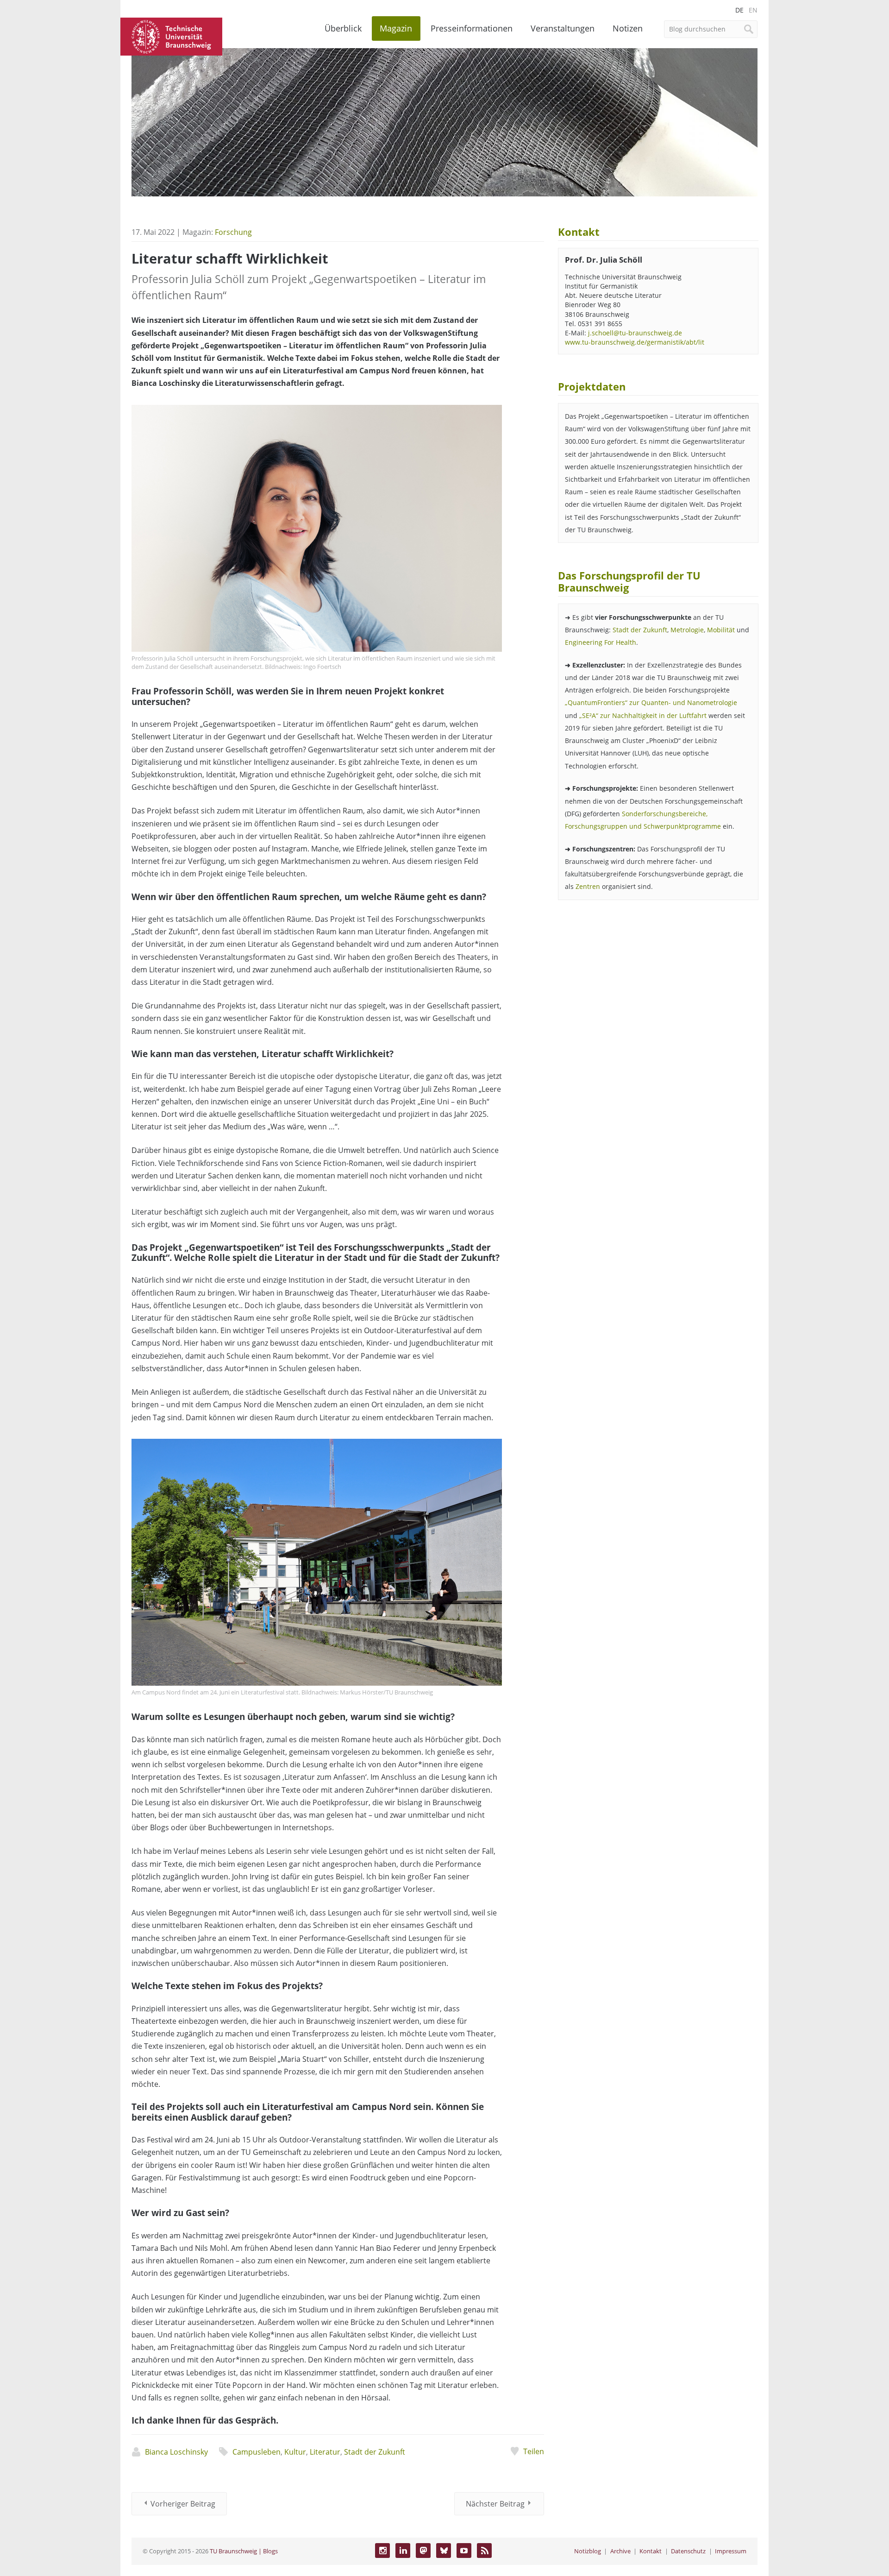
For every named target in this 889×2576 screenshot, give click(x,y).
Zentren (588, 886)
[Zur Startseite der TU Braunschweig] (171, 36)
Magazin (396, 28)
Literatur (325, 2452)
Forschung (233, 232)
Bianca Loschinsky (176, 2452)
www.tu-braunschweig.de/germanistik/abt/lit (635, 342)
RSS (484, 2551)
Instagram (382, 2551)
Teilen (533, 2451)
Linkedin (403, 2551)
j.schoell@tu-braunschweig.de (635, 333)
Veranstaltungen (563, 28)
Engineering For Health (601, 642)
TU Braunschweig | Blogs (244, 2551)
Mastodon (423, 2551)
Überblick (343, 28)
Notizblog (588, 2551)
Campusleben (257, 2452)
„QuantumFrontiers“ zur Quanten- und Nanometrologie (651, 702)
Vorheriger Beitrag (183, 2504)
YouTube (464, 2551)
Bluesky (444, 2551)
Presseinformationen (472, 28)
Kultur (295, 2452)
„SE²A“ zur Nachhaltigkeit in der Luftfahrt (643, 715)
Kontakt (651, 2551)
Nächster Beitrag (495, 2504)
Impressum (731, 2551)
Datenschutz (688, 2551)
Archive (620, 2551)
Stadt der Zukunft (375, 2452)
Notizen (628, 28)
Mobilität (722, 630)
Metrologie (687, 630)
